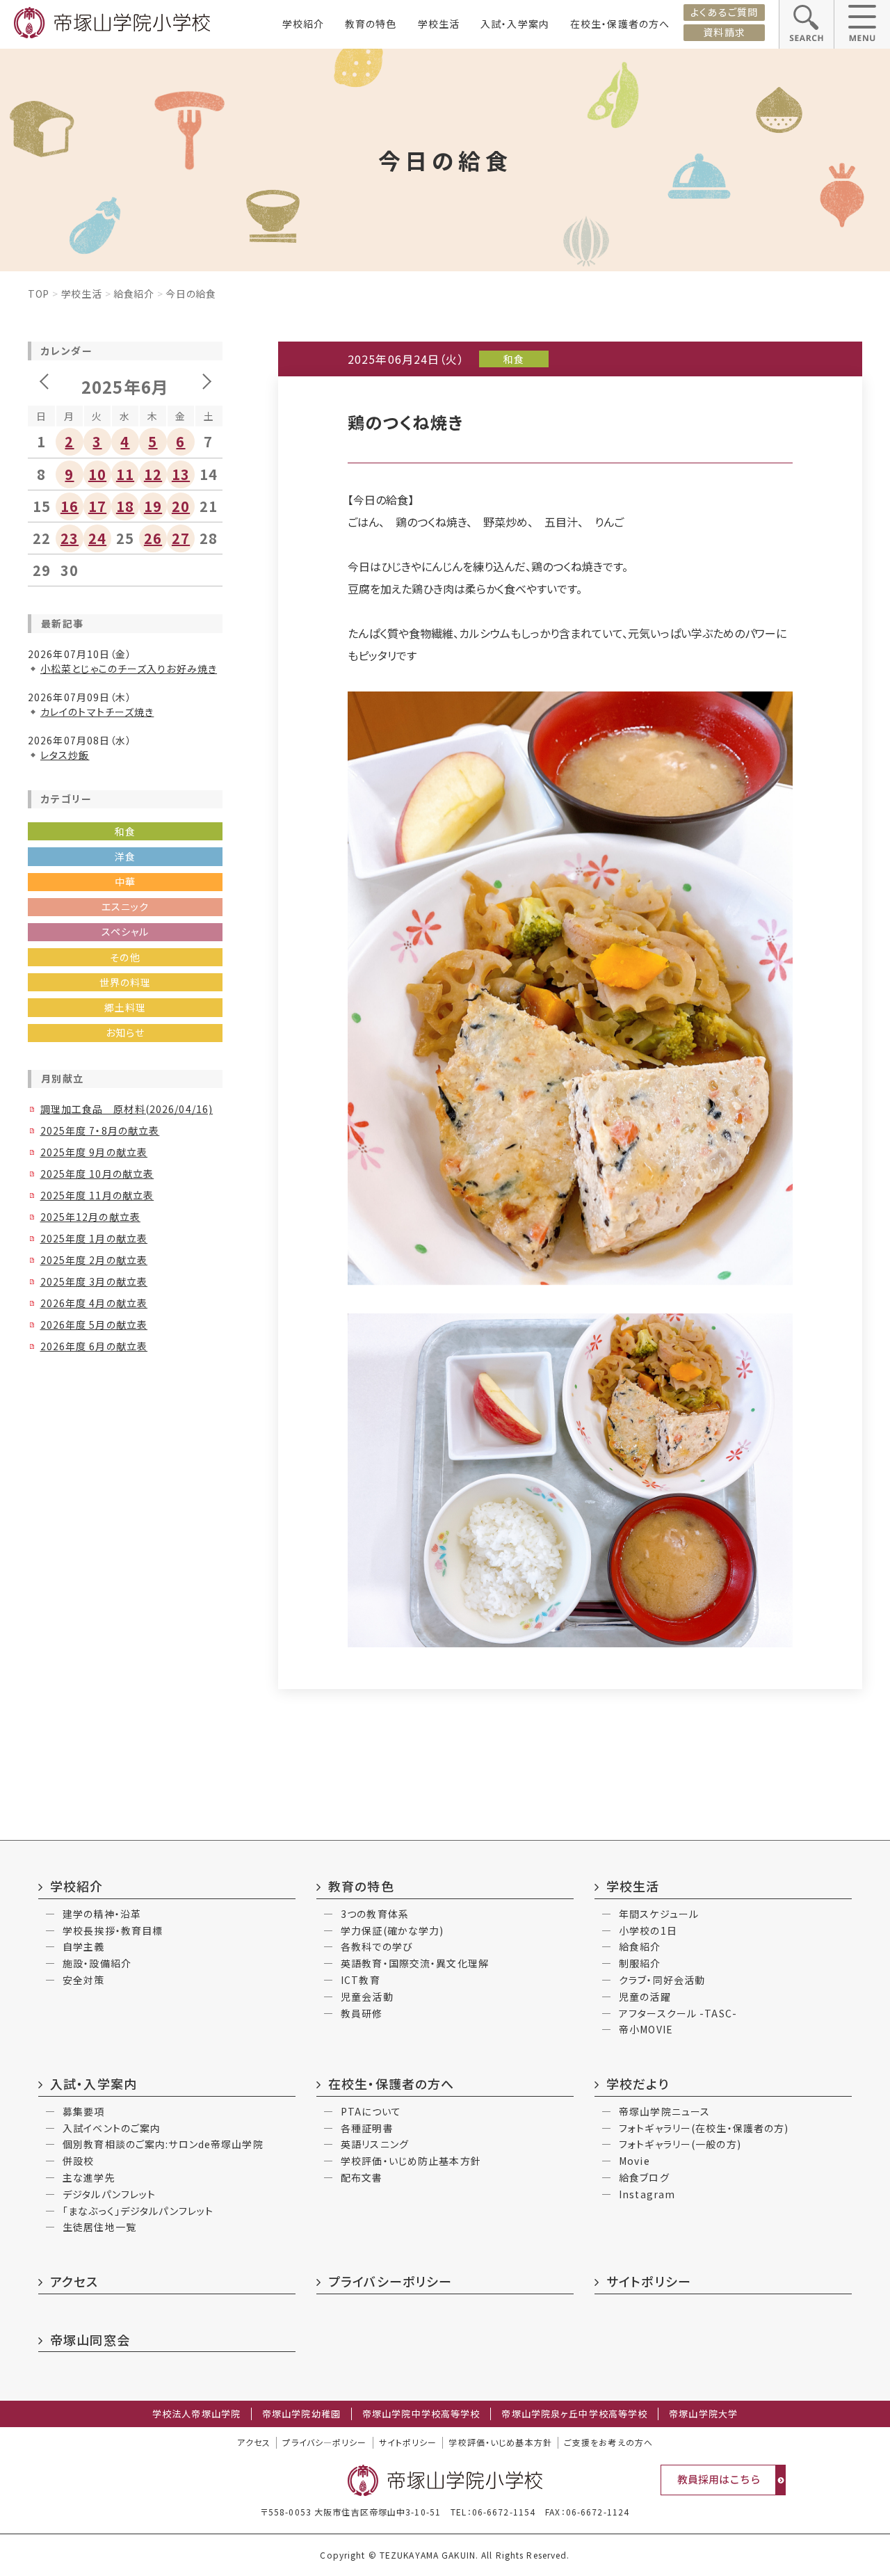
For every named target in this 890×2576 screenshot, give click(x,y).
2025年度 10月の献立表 (97, 1174)
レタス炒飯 (65, 755)
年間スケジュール (659, 1914)
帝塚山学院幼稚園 (301, 2414)
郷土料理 (125, 1007)
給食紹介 (134, 294)
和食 (125, 831)
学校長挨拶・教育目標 (113, 1930)
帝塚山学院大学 (703, 2414)
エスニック (126, 906)
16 (70, 506)
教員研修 (362, 2013)
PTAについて (371, 2111)
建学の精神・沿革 (102, 1914)
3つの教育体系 (375, 1914)
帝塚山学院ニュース (664, 2111)
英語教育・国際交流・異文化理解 (415, 1963)
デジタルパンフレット (109, 2194)
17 (97, 506)
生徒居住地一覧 (99, 2227)
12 (153, 474)
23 (70, 538)
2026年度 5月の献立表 (94, 1325)
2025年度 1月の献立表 (94, 1238)
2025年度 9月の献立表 (94, 1152)
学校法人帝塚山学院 (196, 2414)
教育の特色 (371, 24)
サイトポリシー (649, 2281)
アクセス (74, 2281)
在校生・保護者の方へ (620, 24)
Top (39, 294)
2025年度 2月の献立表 (94, 1260)
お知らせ (125, 1032)
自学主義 (83, 1946)
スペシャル (126, 931)
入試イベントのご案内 (112, 2128)
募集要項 (83, 2111)
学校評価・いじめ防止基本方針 (411, 2161)
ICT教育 (361, 1980)
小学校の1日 (648, 1930)
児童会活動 (367, 1997)
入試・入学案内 (515, 24)
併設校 (78, 2161)
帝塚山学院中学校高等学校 (421, 2414)
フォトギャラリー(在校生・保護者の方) (704, 2128)
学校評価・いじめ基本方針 (500, 2442)
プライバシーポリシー (390, 2281)
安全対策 (83, 1980)
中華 (125, 881)
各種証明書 (367, 2128)
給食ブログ (644, 2177)
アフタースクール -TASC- (678, 2013)
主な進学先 (89, 2177)
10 (97, 474)
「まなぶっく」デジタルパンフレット (138, 2211)
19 (153, 506)
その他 (125, 957)
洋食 (125, 856)
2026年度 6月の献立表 (94, 1346)
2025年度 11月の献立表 (97, 1195)
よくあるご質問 (724, 12)
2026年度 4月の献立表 (94, 1303)
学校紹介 (303, 24)
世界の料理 (126, 982)
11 (125, 474)
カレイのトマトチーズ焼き (97, 712)
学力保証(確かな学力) (392, 1930)
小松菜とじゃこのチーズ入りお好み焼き (129, 669)
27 (181, 538)
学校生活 (439, 24)
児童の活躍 (645, 1997)
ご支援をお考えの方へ (608, 2442)
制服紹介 (640, 1963)
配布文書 (362, 2177)
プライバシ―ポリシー (324, 2442)
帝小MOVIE (646, 2029)
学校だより (638, 2083)
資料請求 (724, 32)
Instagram (647, 2194)
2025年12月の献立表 (90, 1217)
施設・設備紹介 (97, 1963)
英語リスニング (375, 2144)
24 (97, 538)
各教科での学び (377, 1946)
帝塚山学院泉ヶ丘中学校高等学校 (574, 2414)
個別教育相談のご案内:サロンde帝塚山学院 (163, 2144)
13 (181, 474)
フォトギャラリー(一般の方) (680, 2144)
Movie (634, 2161)
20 (181, 506)
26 (153, 538)
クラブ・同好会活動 (662, 1980)
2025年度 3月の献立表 (94, 1281)
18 (125, 506)
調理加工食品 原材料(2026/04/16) (127, 1109)
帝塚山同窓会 (90, 2339)
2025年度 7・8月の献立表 (100, 1130)
